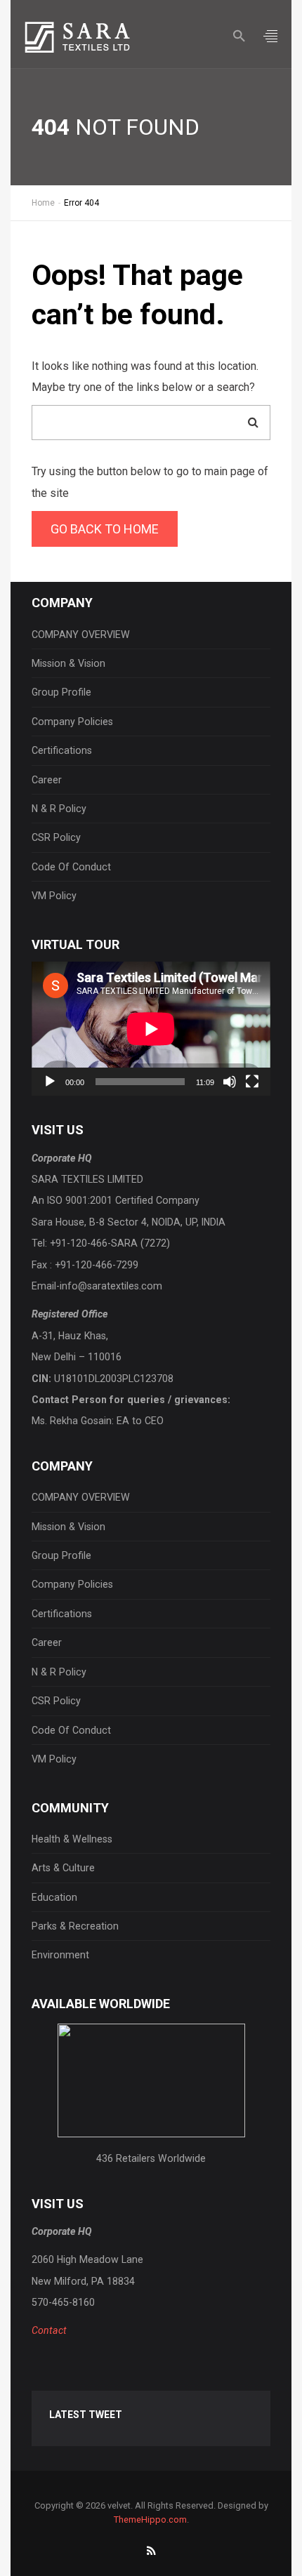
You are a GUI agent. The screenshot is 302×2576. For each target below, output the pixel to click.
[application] (151, 1029)
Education (54, 1897)
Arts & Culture (63, 1868)
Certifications (62, 750)
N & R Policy (59, 809)
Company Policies (72, 722)
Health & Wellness (72, 1839)
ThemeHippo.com (150, 2519)
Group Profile (61, 692)
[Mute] (230, 1082)
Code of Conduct (71, 867)
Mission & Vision (68, 663)
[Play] (50, 1082)
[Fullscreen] (252, 1082)
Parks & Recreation (75, 1926)
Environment (60, 1955)
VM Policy (54, 896)
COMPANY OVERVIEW (81, 635)
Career (47, 780)
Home (43, 203)
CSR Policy (56, 837)
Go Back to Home (105, 529)
